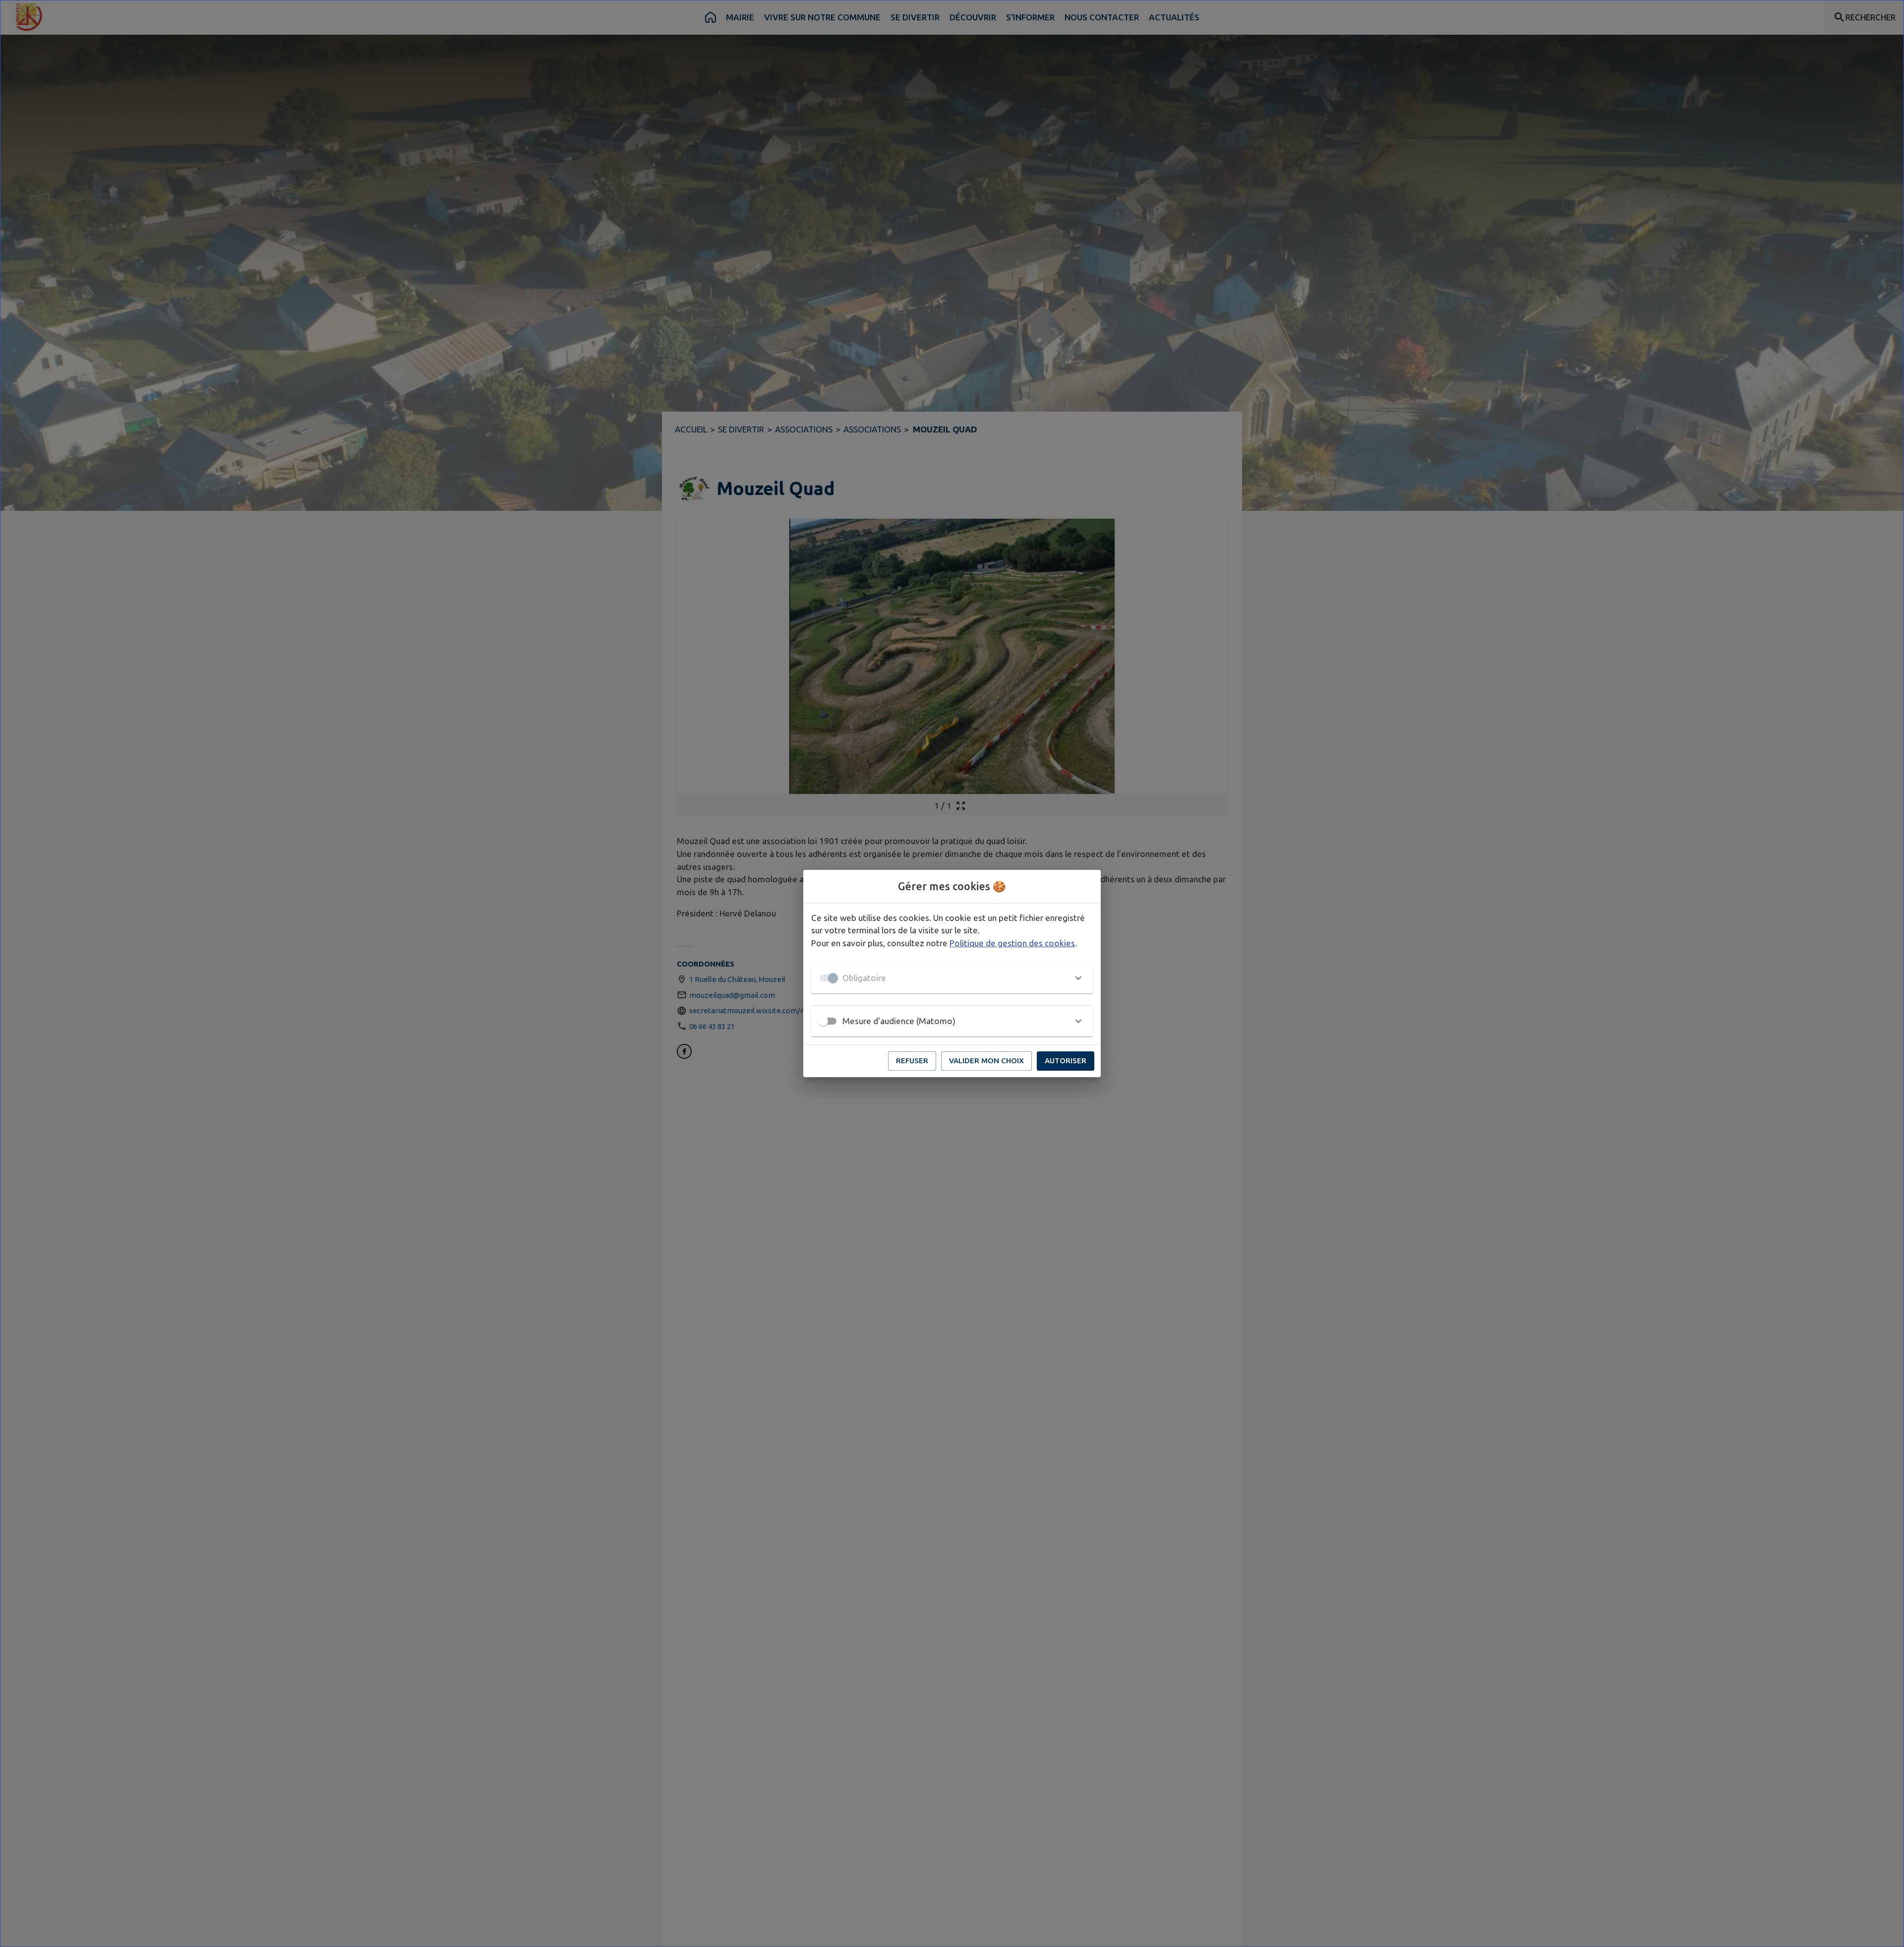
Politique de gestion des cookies (1012, 943)
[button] (952, 978)
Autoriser (1066, 1061)
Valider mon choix (986, 1061)
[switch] (823, 1021)
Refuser (912, 1061)
